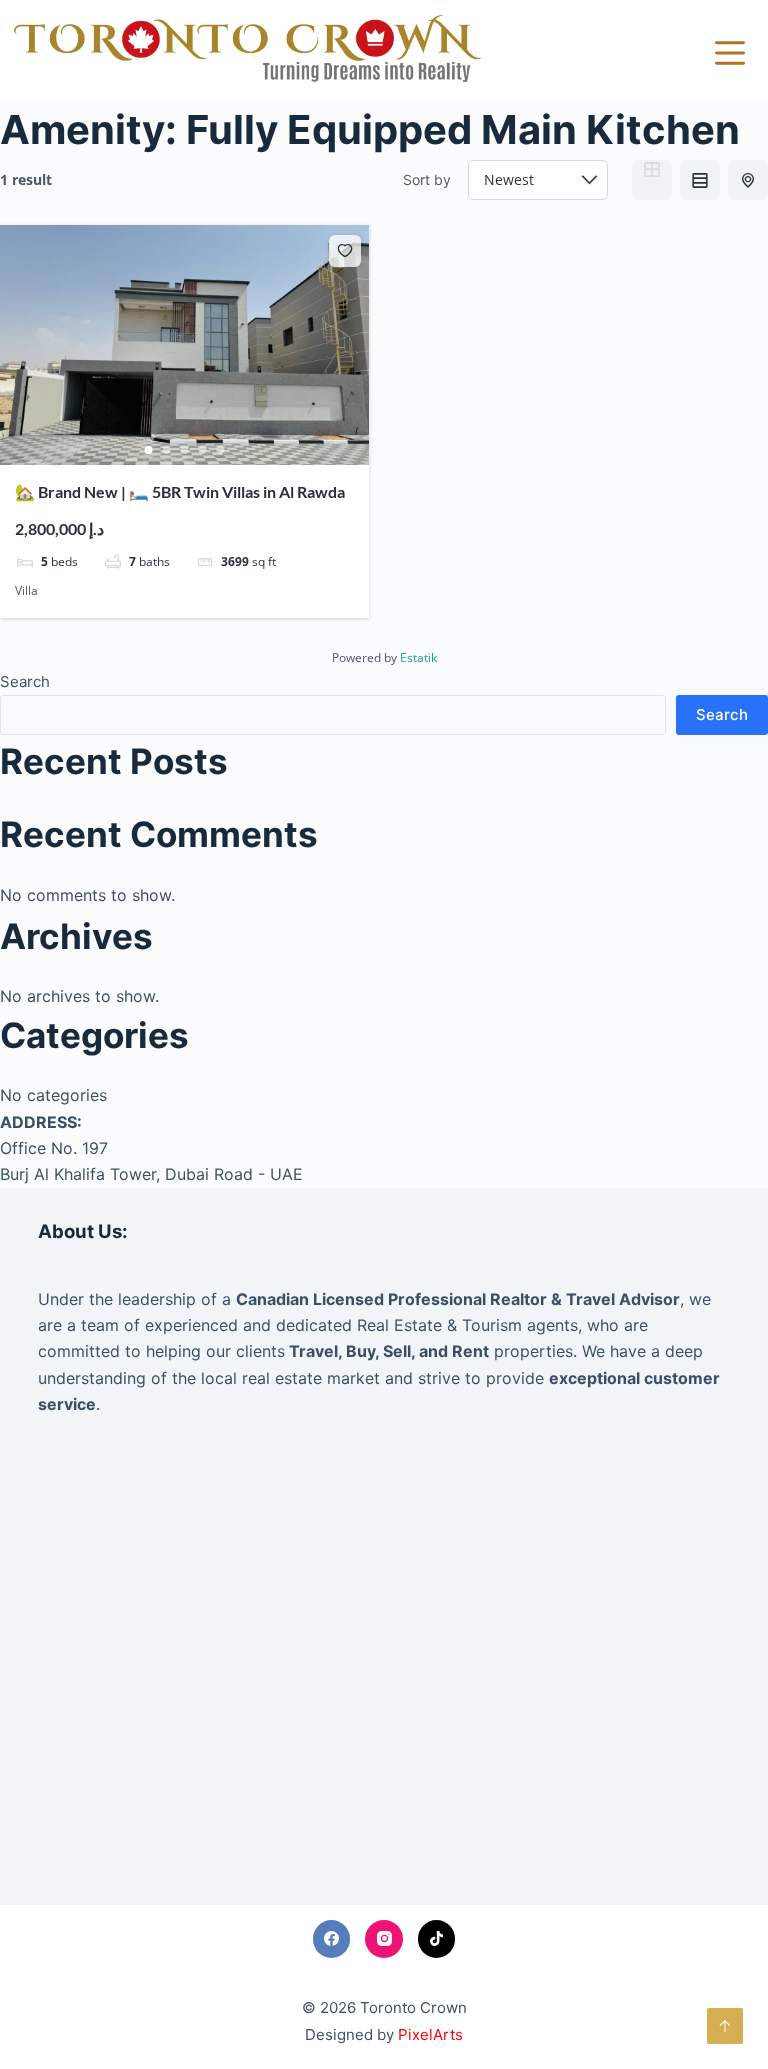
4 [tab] (203, 450)
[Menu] (730, 53)
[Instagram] (384, 1939)
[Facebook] (332, 1939)
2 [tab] (167, 450)
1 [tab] (149, 450)
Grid (652, 180)
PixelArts (430, 2034)
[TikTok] (437, 1939)
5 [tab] (221, 450)
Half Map (748, 180)
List (700, 180)
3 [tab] (185, 450)
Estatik (418, 657)
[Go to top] (725, 2026)
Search (25, 681)
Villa (26, 590)
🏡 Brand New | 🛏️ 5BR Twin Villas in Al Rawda (180, 491)
